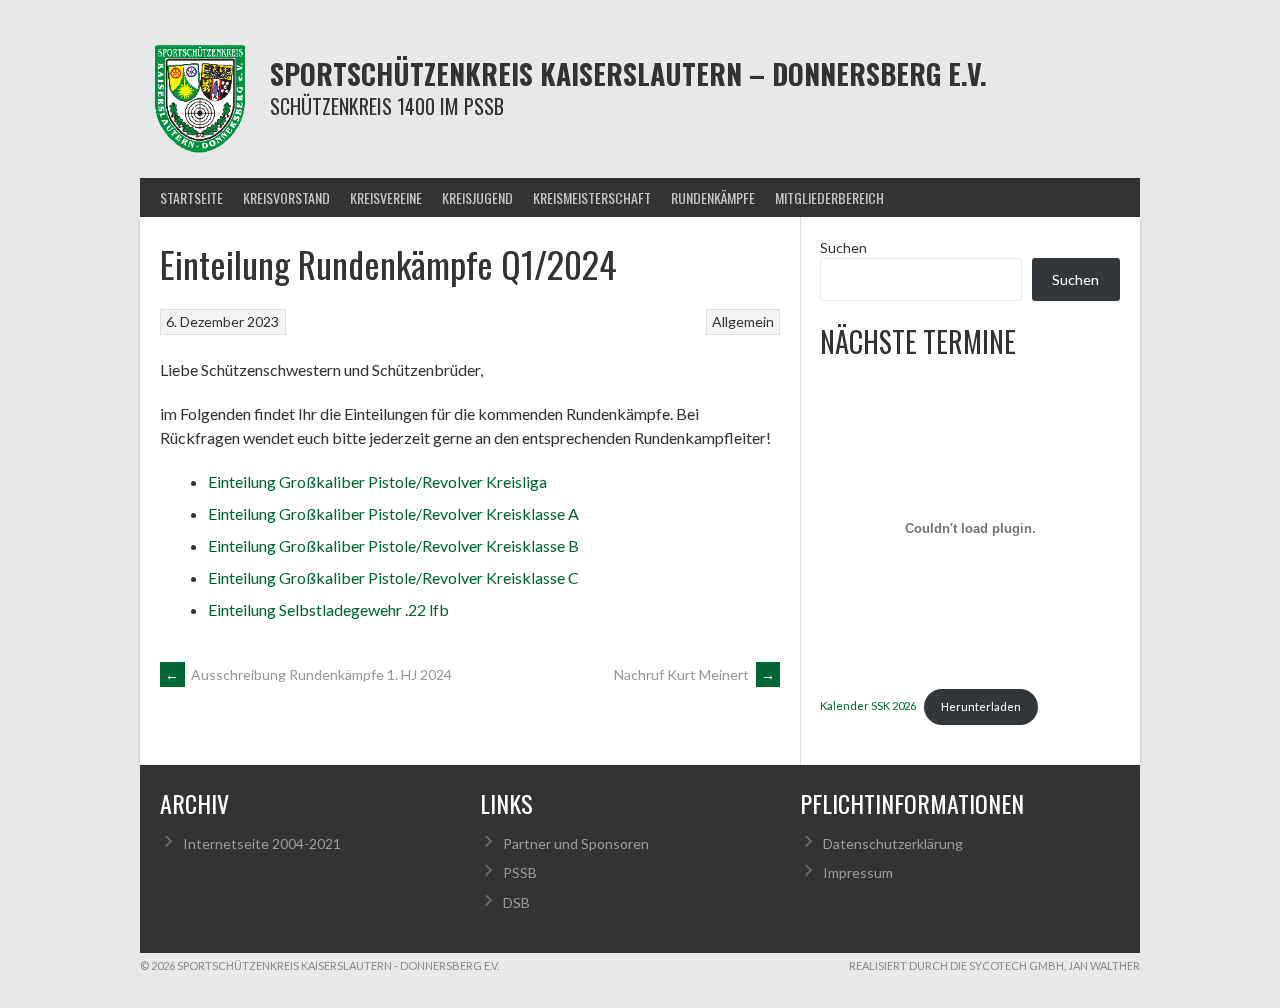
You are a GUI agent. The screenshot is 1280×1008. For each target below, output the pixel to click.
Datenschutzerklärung (893, 843)
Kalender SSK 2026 (868, 706)
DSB (516, 902)
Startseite (191, 197)
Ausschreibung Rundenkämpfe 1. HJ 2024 (308, 674)
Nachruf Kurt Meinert (694, 674)
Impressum (858, 872)
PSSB (520, 872)
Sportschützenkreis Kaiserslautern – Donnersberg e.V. (628, 73)
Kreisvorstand (286, 197)
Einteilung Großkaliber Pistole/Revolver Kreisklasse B (393, 545)
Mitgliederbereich (829, 197)
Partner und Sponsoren (576, 843)
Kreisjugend (477, 197)
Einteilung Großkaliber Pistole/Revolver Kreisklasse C (393, 577)
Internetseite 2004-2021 (262, 843)
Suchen (843, 247)
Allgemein (743, 321)
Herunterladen (981, 706)
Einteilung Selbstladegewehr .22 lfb (328, 609)
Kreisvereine (386, 197)
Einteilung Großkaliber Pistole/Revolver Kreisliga (377, 481)
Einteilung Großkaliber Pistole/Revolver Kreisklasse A (393, 513)
